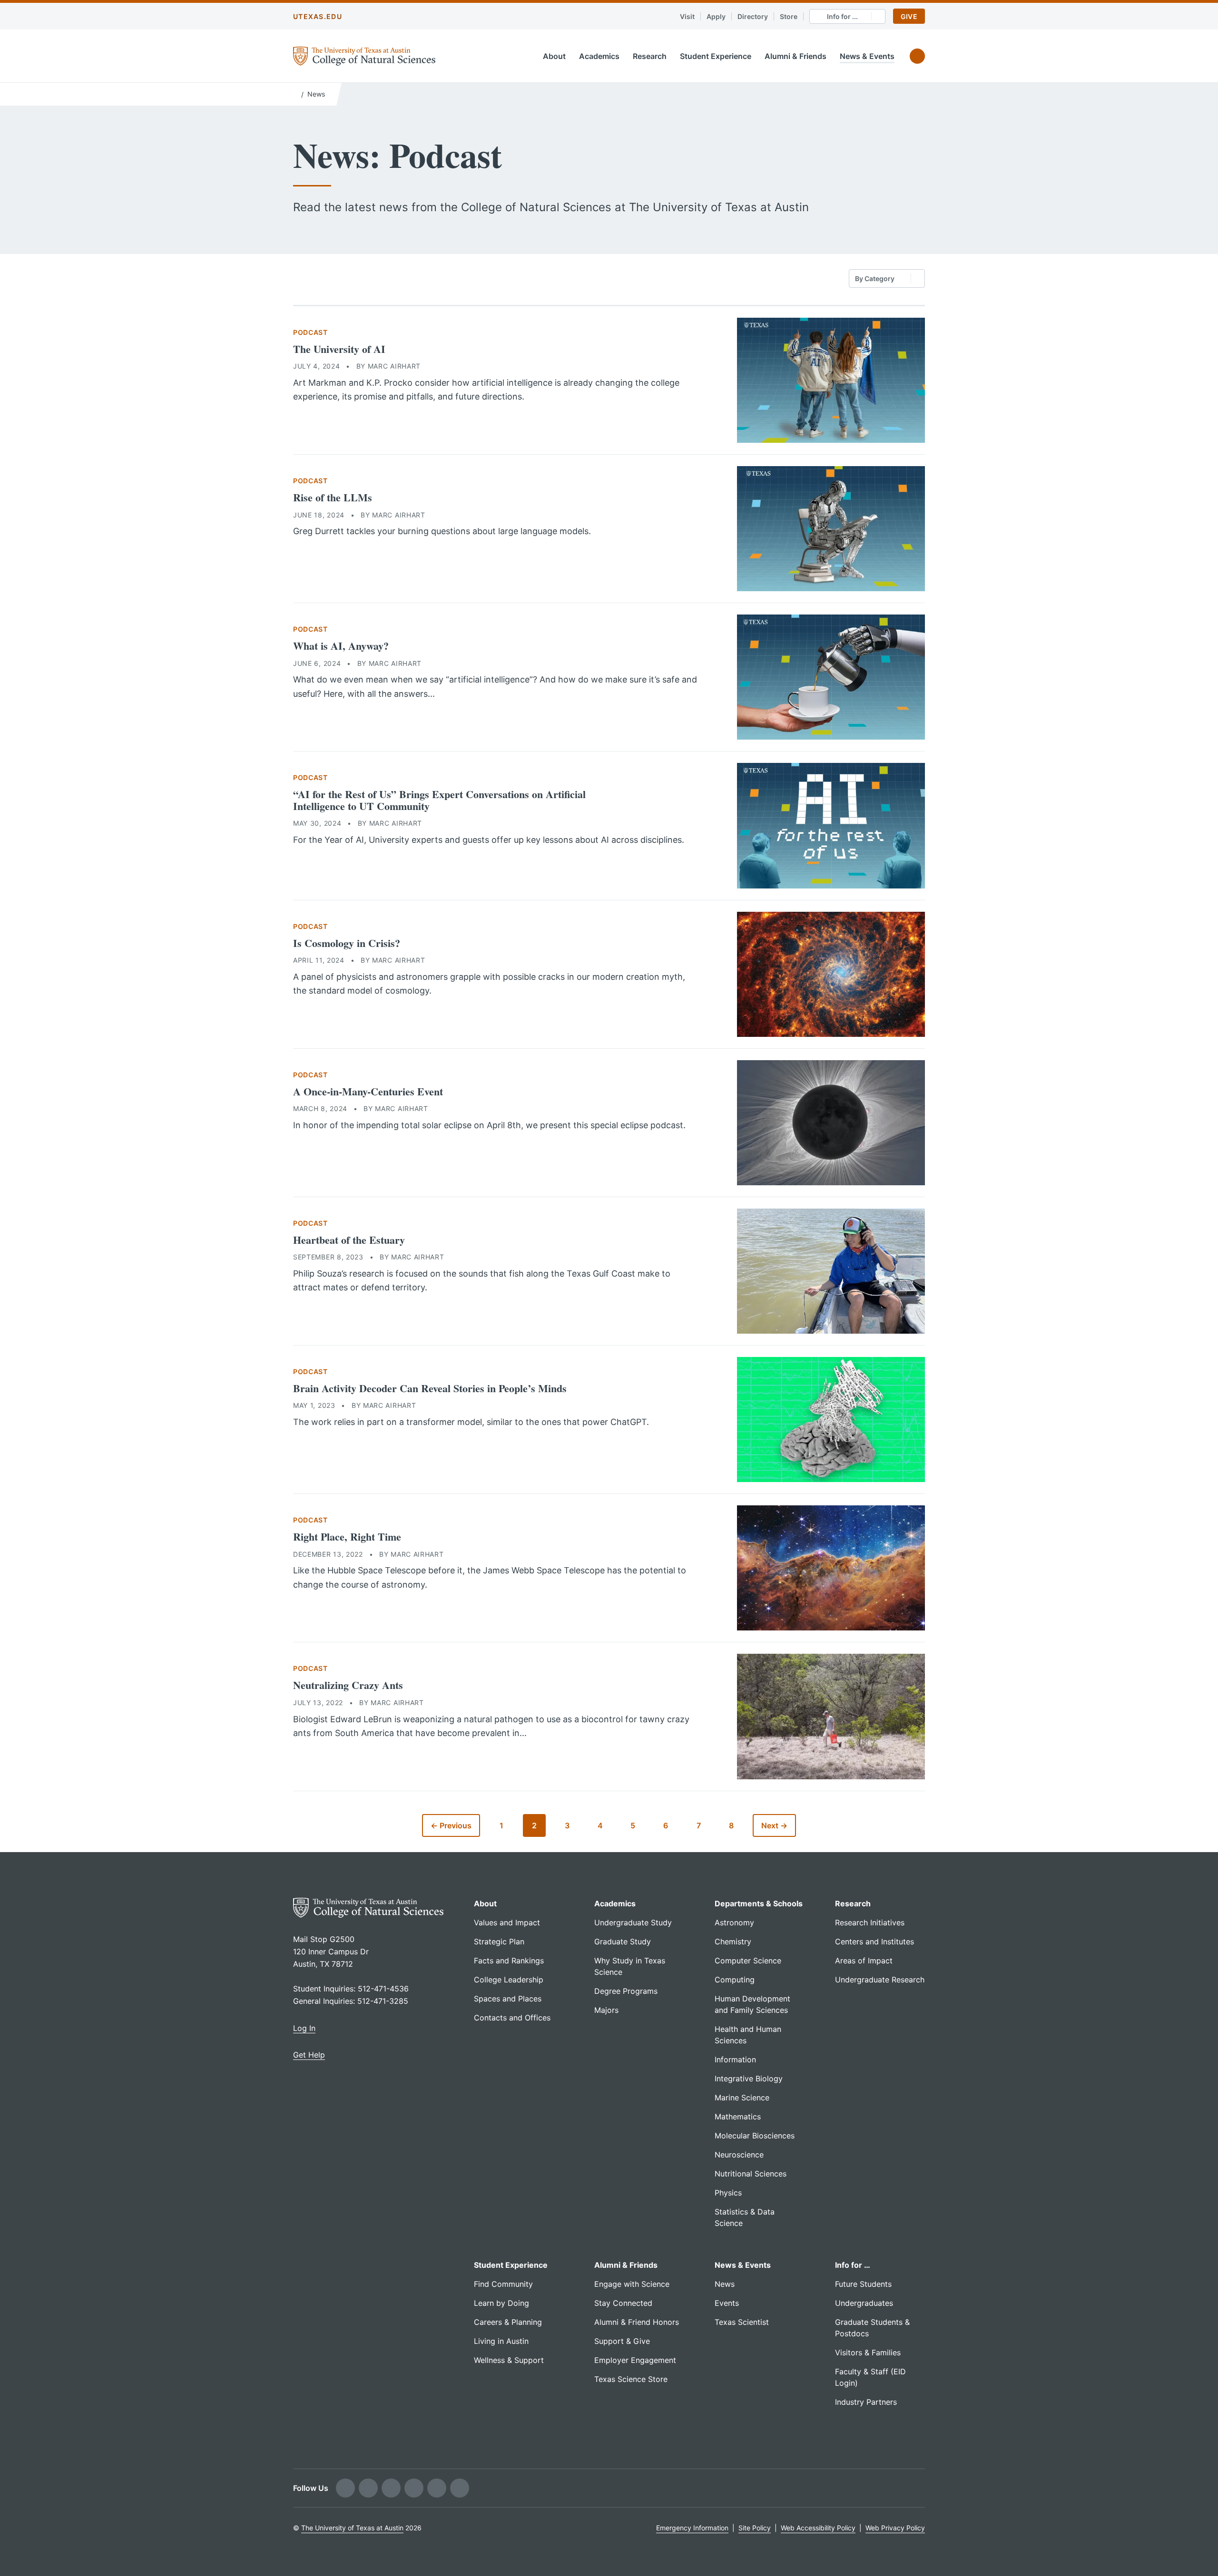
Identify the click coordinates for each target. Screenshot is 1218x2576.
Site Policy (755, 2528)
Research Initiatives (870, 1922)
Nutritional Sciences (751, 2174)
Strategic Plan (499, 1942)
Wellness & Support (509, 2360)
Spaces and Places (508, 1999)
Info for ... (842, 16)
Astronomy (734, 1922)
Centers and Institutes (874, 1942)
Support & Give (622, 2341)
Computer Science (748, 1961)
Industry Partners (866, 2402)
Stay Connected (623, 2303)
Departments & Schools (759, 1903)
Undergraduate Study (633, 1922)
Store (789, 16)
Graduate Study (623, 1942)
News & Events (867, 56)
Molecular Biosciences (755, 2136)
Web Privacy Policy (895, 2528)
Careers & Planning (508, 2322)
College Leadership (509, 1980)
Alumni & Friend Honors (637, 2322)
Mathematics (738, 2117)
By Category (875, 278)
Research (650, 56)
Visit (687, 16)
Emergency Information (692, 2528)
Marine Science (742, 2098)
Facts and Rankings (509, 1961)
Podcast (310, 332)
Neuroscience (739, 2155)
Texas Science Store (631, 2379)
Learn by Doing (501, 2303)
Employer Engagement (635, 2360)
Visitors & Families (868, 2352)
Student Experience (716, 56)
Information (735, 2059)
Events (727, 2303)
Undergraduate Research (880, 1980)
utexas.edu (318, 16)
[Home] (295, 93)
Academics (599, 56)
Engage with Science (632, 2284)
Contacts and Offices (512, 2018)
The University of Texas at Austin (352, 2528)
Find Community (503, 2284)
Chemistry (733, 1942)
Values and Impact (507, 1922)
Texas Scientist (742, 2322)
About (554, 56)
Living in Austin (501, 2341)
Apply (716, 16)
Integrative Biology (749, 2078)
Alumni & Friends (796, 56)
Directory (753, 16)
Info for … (853, 2265)
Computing (735, 1980)
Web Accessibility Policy (818, 2528)
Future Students (863, 2284)
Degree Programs (626, 1991)
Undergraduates (864, 2303)
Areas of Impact (864, 1961)
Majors (606, 2010)
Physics (728, 2193)
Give (909, 16)
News (316, 94)
